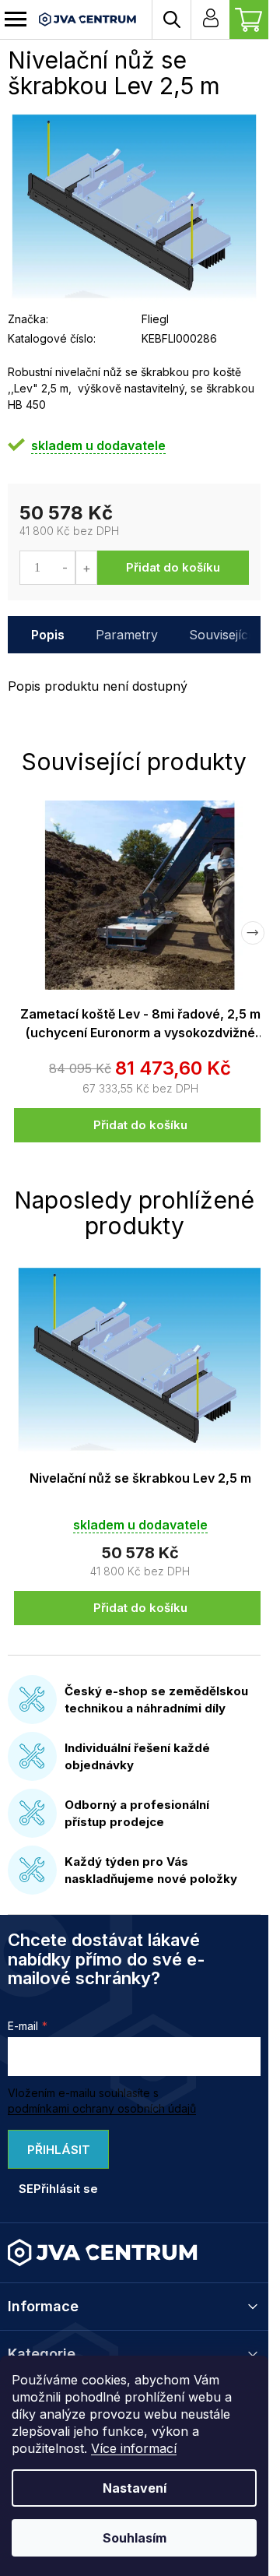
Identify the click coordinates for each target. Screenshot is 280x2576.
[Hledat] (171, 19)
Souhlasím (135, 2538)
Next (253, 933)
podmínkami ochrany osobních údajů (102, 2108)
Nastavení (135, 2488)
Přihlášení (210, 19)
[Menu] (16, 19)
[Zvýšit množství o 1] (86, 568)
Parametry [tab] (127, 635)
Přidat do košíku (173, 567)
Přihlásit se (54, 2155)
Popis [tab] (48, 635)
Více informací (134, 2448)
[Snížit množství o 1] (65, 568)
